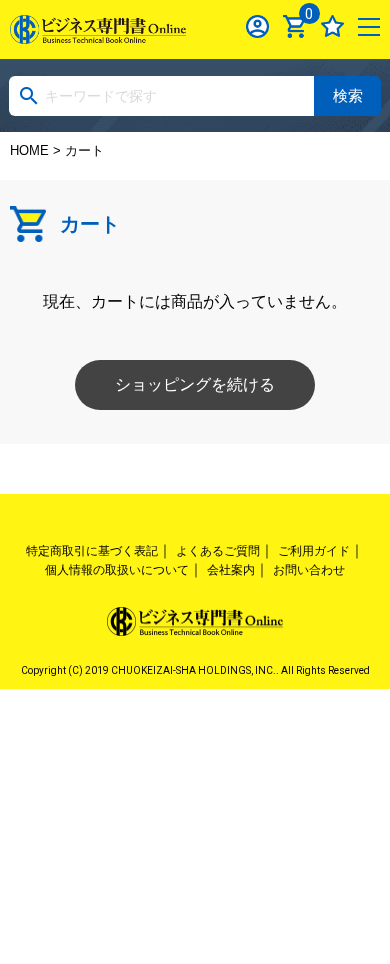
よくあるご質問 (218, 551)
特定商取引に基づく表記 (92, 551)
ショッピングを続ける (195, 384)
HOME (29, 150)
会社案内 (231, 570)
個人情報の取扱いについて (117, 570)
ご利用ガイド (314, 551)
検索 (348, 95)
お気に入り (332, 26)
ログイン (257, 26)
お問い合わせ (309, 570)
